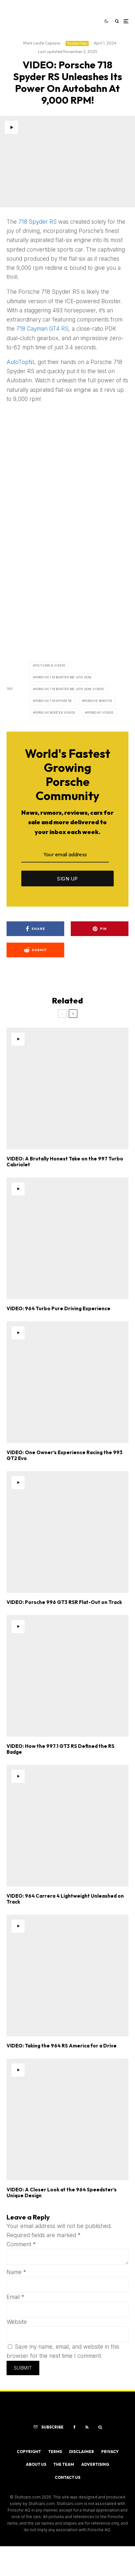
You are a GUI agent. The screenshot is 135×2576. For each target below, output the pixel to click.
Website (17, 2322)
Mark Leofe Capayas (42, 43)
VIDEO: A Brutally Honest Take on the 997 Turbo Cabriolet (65, 1162)
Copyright (29, 2452)
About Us (36, 2464)
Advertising (95, 2464)
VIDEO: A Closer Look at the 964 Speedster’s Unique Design (62, 2193)
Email (15, 2297)
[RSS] (87, 2427)
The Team (64, 2464)
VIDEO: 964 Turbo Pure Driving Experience (58, 1309)
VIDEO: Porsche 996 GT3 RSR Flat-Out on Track (64, 1602)
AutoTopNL (21, 362)
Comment (21, 2244)
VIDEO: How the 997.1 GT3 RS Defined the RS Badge (60, 1749)
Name (16, 2272)
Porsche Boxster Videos (55, 713)
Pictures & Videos (50, 666)
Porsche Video (77, 43)
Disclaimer (82, 2452)
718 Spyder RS (38, 222)
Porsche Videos (100, 713)
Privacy (110, 2452)
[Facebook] (75, 2427)
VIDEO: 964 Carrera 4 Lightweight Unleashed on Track (65, 1899)
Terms (55, 2452)
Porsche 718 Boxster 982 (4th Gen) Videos (69, 689)
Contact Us (67, 2477)
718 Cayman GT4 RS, (43, 329)
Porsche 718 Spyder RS (53, 701)
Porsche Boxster (98, 701)
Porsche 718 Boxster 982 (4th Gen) (63, 677)
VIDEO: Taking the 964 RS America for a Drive (62, 2046)
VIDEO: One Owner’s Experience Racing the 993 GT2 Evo (65, 1455)
